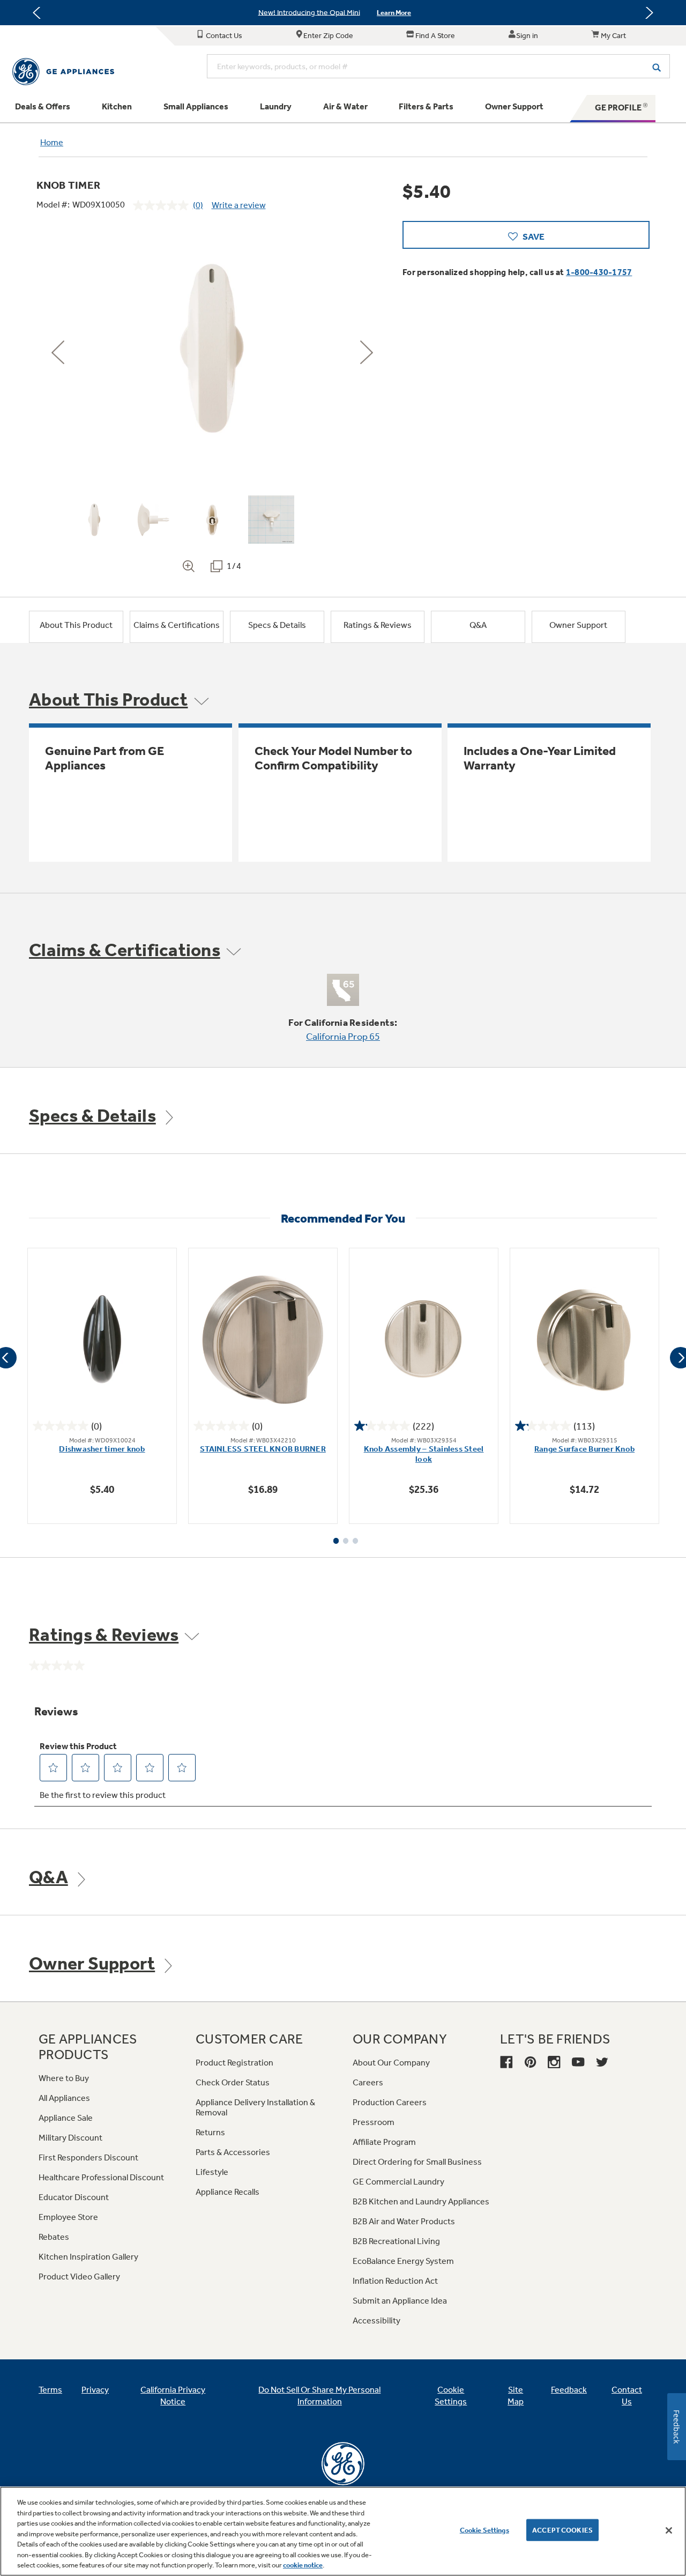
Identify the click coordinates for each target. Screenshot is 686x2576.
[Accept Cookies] (669, 2530)
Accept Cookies (562, 2530)
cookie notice (303, 2565)
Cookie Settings (484, 2530)
